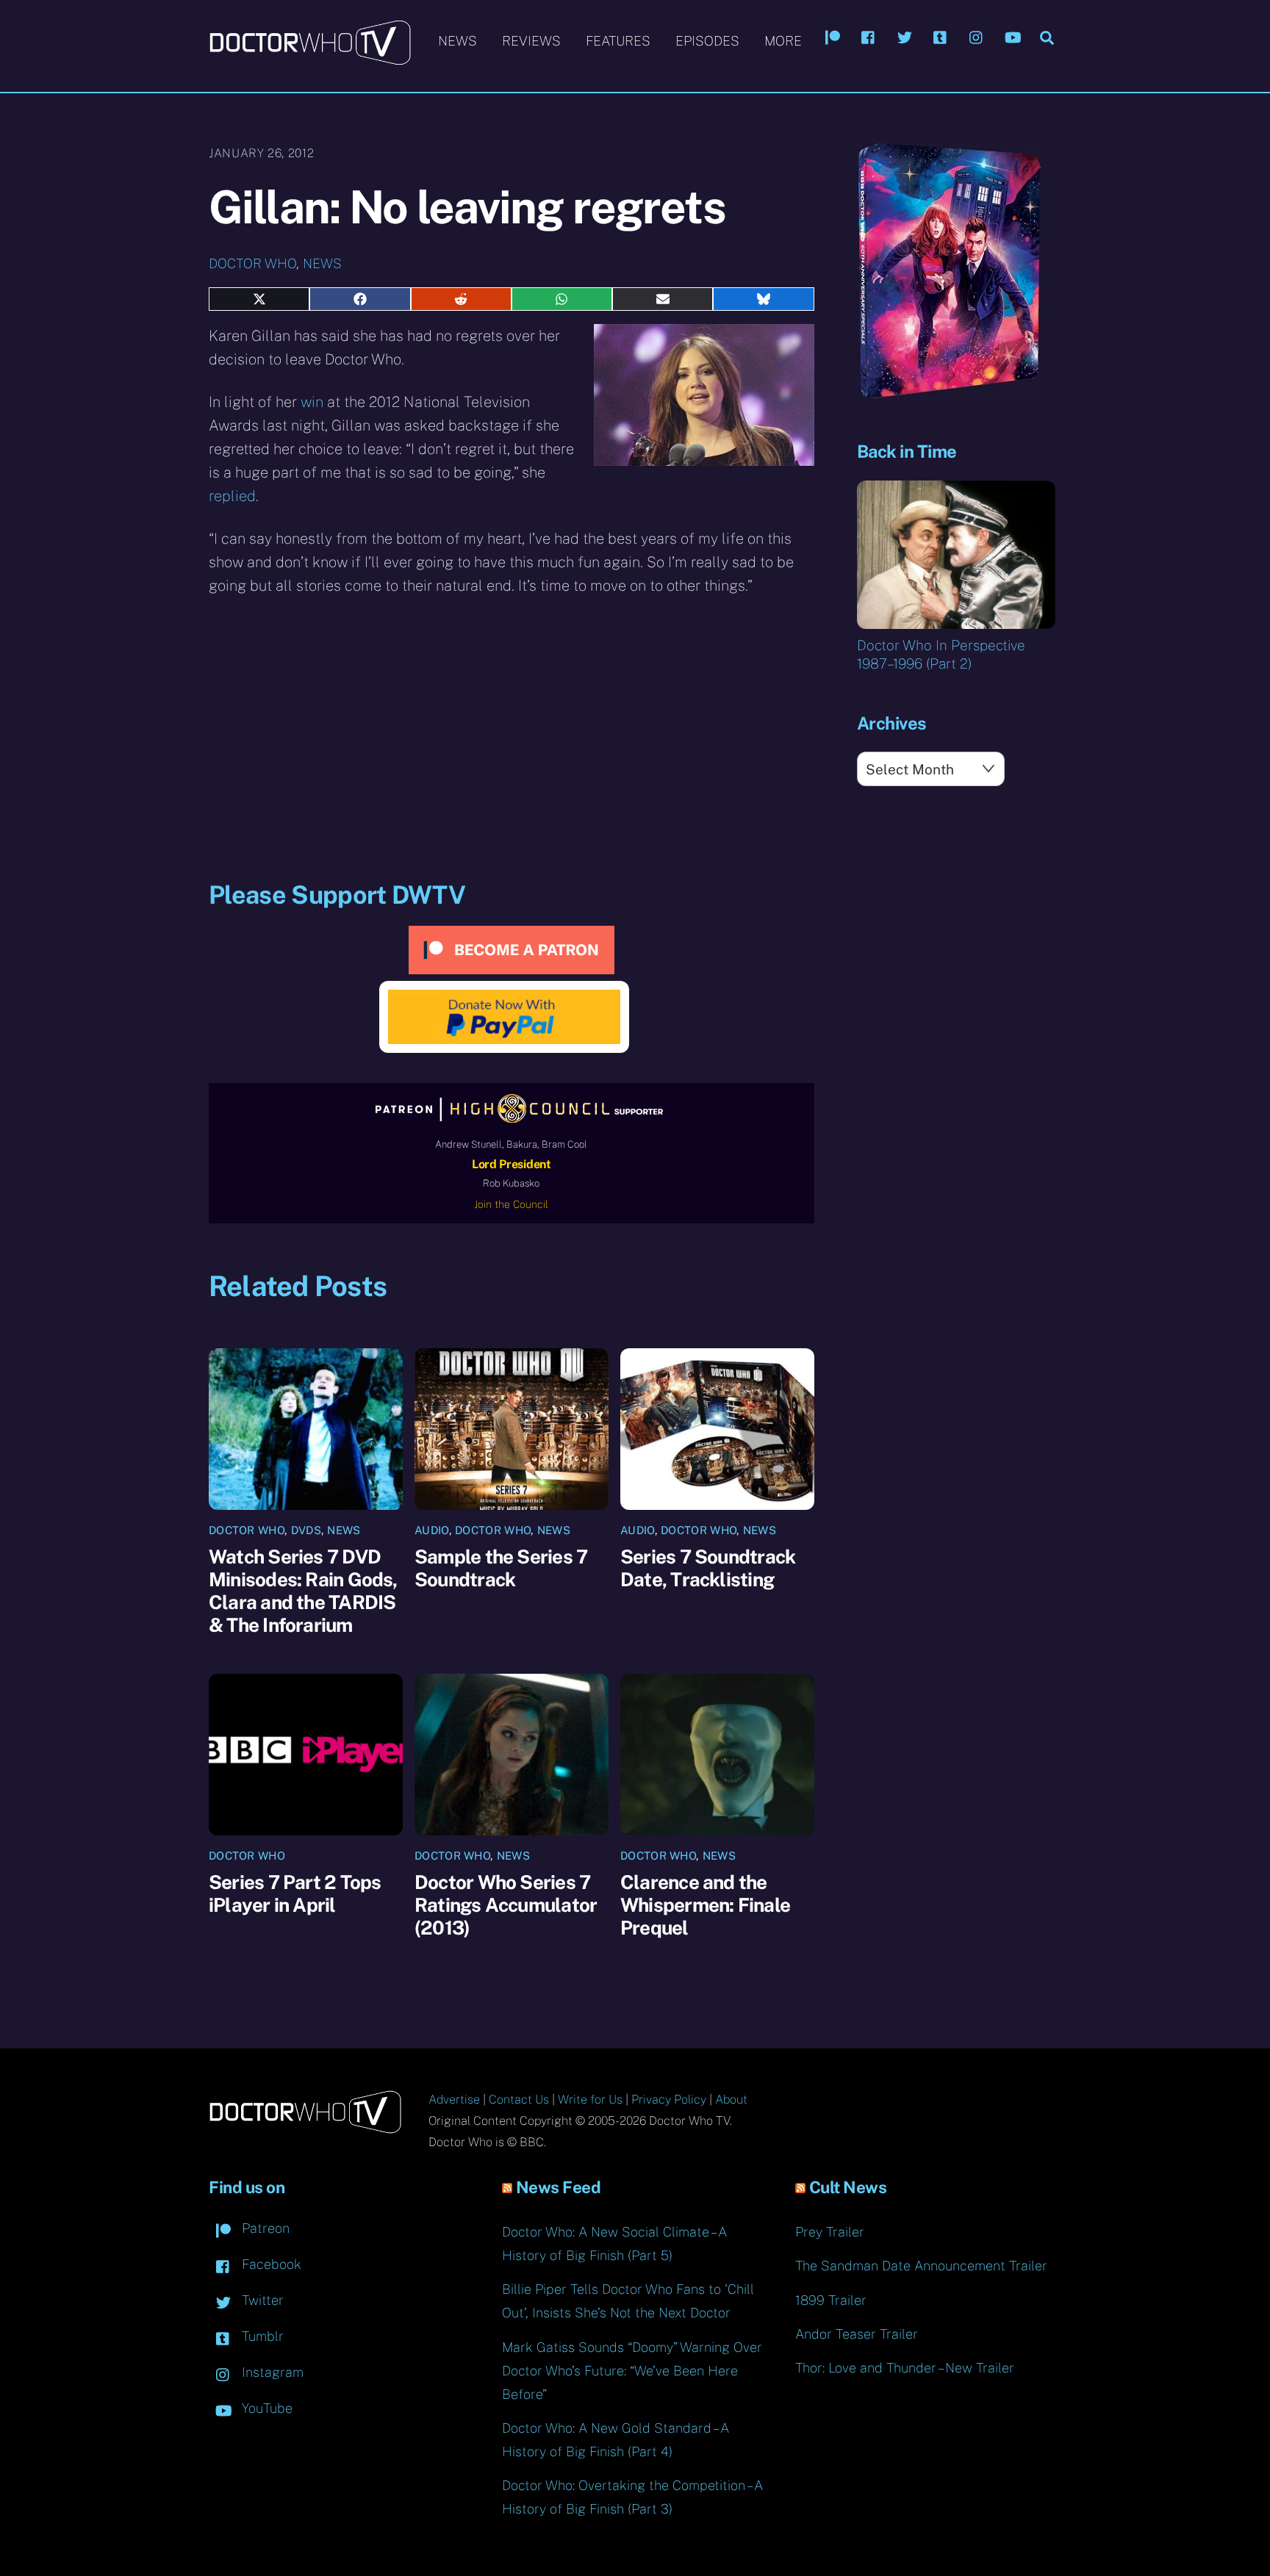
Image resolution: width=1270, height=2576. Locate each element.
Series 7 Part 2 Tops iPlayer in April (295, 1893)
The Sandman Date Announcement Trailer (921, 2266)
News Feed (559, 2187)
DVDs (306, 1530)
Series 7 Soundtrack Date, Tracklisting (708, 1568)
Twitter (261, 2300)
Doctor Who (252, 263)
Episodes (707, 41)
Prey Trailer (830, 2232)
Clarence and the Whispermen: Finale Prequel (705, 1905)
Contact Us (519, 2100)
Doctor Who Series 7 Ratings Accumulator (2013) (506, 1905)
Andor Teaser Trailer (857, 2334)
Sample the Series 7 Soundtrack (501, 1568)
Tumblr (261, 2336)
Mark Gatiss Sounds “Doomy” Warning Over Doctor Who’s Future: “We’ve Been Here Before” (632, 2371)
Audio (432, 1530)
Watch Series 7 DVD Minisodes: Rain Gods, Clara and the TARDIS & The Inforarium (303, 1591)
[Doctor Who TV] (310, 58)
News (458, 41)
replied (232, 496)
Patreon (264, 2228)
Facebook (270, 2264)
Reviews (531, 41)
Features (618, 41)
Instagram (271, 2372)
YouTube (265, 2408)
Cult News (848, 2187)
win (312, 402)
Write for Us (590, 2100)
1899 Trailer (831, 2300)
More (783, 41)
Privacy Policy (669, 2100)
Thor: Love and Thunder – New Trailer (905, 2368)
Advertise (454, 2100)
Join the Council (511, 1204)
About (731, 2100)
